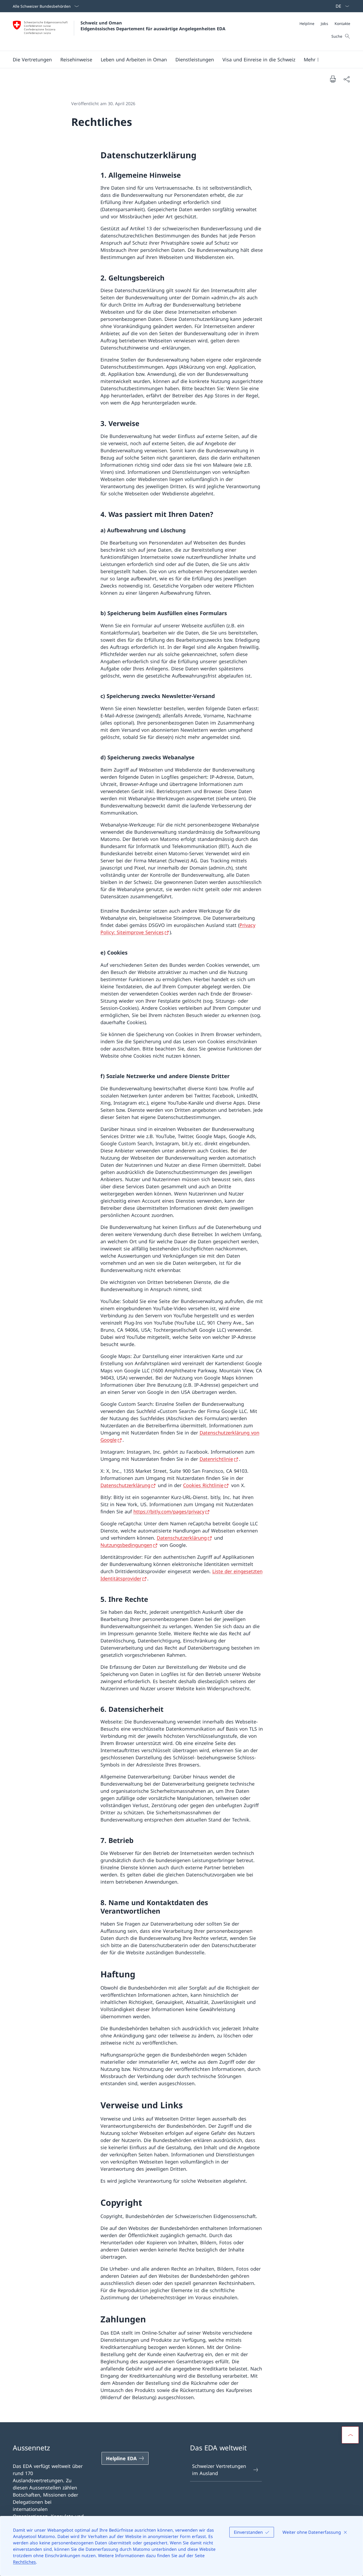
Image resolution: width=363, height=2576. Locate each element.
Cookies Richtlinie (203, 1485)
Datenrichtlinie (216, 1459)
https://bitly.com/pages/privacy (169, 1511)
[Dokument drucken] (333, 79)
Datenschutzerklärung (125, 1485)
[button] (32, 59)
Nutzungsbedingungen (126, 1545)
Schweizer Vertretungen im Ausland (219, 2470)
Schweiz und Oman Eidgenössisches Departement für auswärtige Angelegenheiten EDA (153, 26)
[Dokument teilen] (347, 79)
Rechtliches (24, 2562)
